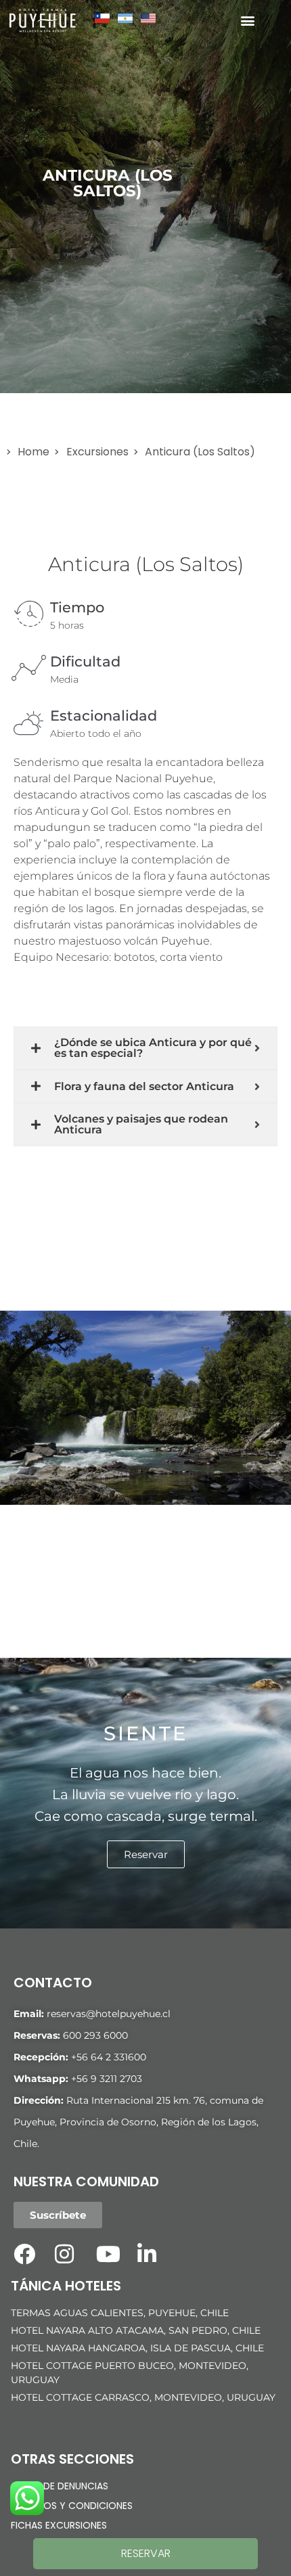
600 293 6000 (95, 2035)
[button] (247, 21)
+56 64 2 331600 (109, 2057)
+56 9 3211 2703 (107, 2079)
